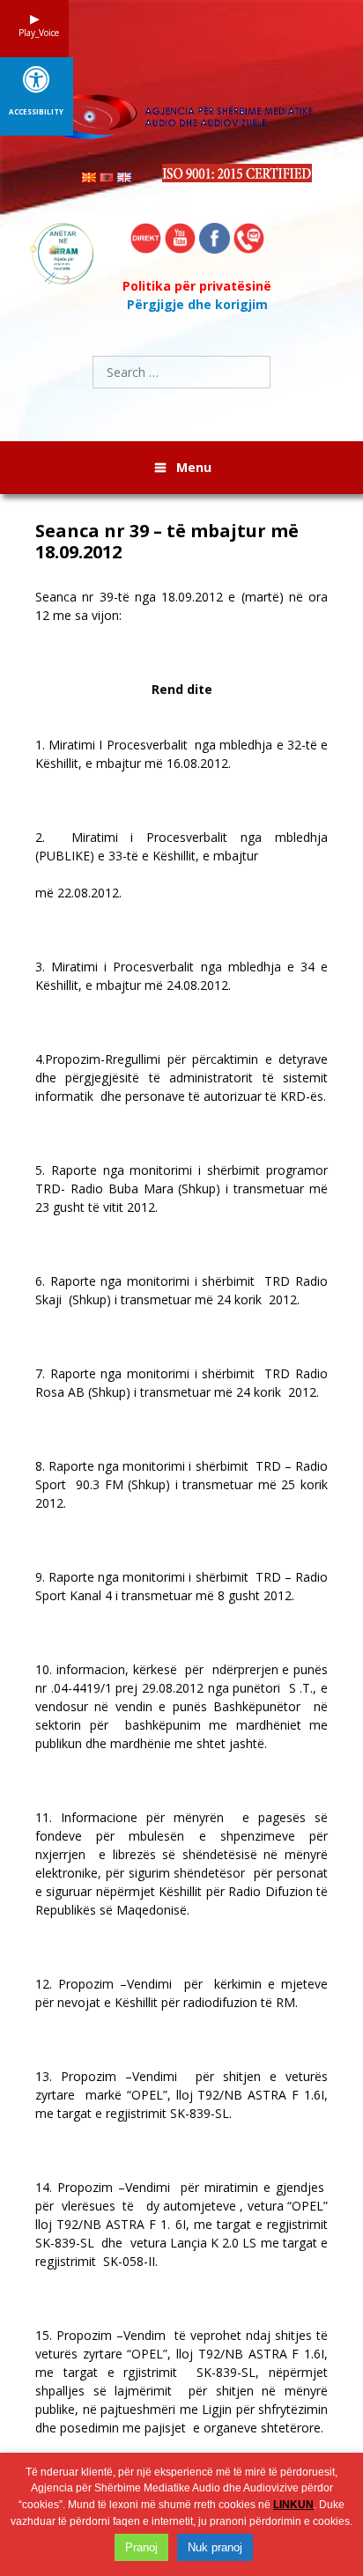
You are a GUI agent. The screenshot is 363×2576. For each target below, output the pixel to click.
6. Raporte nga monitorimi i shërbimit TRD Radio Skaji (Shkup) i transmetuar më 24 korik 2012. (181, 1290)
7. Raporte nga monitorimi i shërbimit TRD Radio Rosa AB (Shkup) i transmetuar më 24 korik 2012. (181, 1383)
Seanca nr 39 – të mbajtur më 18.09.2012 (167, 542)
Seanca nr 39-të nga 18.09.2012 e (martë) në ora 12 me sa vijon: (181, 606)
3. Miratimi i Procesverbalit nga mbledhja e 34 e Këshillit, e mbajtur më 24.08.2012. (181, 976)
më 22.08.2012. (78, 893)
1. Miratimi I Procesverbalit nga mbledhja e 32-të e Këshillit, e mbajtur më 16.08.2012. (181, 754)
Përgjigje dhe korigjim (197, 304)
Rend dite (182, 689)
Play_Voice (34, 33)
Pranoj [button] (141, 2547)
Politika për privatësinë (197, 286)
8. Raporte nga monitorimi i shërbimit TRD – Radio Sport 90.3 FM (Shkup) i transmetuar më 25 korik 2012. (181, 1484)
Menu (194, 467)
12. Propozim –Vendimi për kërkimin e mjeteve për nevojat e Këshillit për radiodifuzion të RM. (181, 1993)
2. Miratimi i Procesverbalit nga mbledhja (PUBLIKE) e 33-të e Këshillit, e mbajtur (181, 846)
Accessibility (36, 112)
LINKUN (293, 2505)
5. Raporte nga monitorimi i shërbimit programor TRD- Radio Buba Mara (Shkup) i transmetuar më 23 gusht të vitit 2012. (181, 1188)
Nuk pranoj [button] (215, 2547)
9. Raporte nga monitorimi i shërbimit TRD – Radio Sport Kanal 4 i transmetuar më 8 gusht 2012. (181, 1586)
